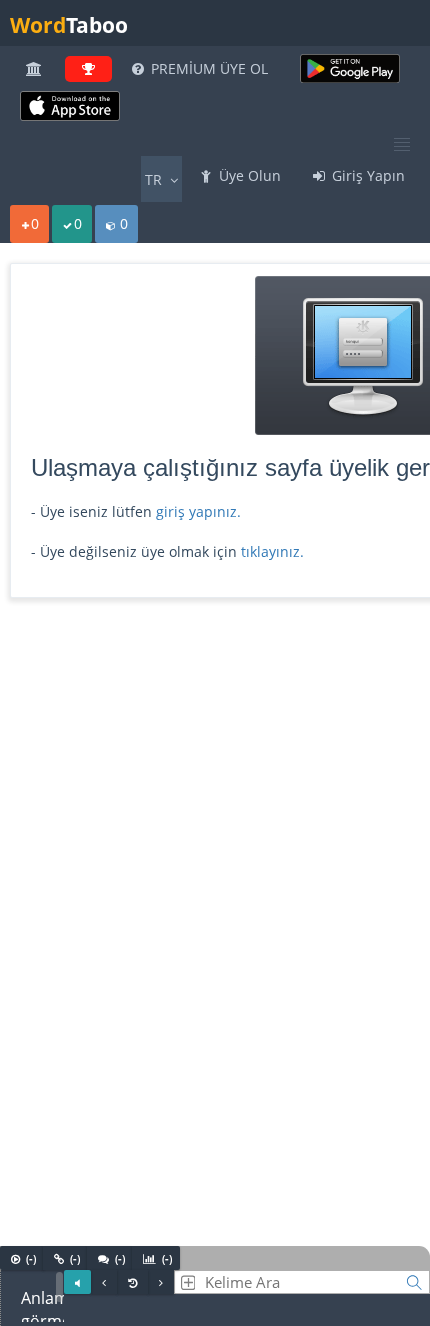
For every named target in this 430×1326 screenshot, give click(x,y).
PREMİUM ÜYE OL (207, 68)
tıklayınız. (272, 551)
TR (155, 179)
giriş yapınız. (198, 511)
